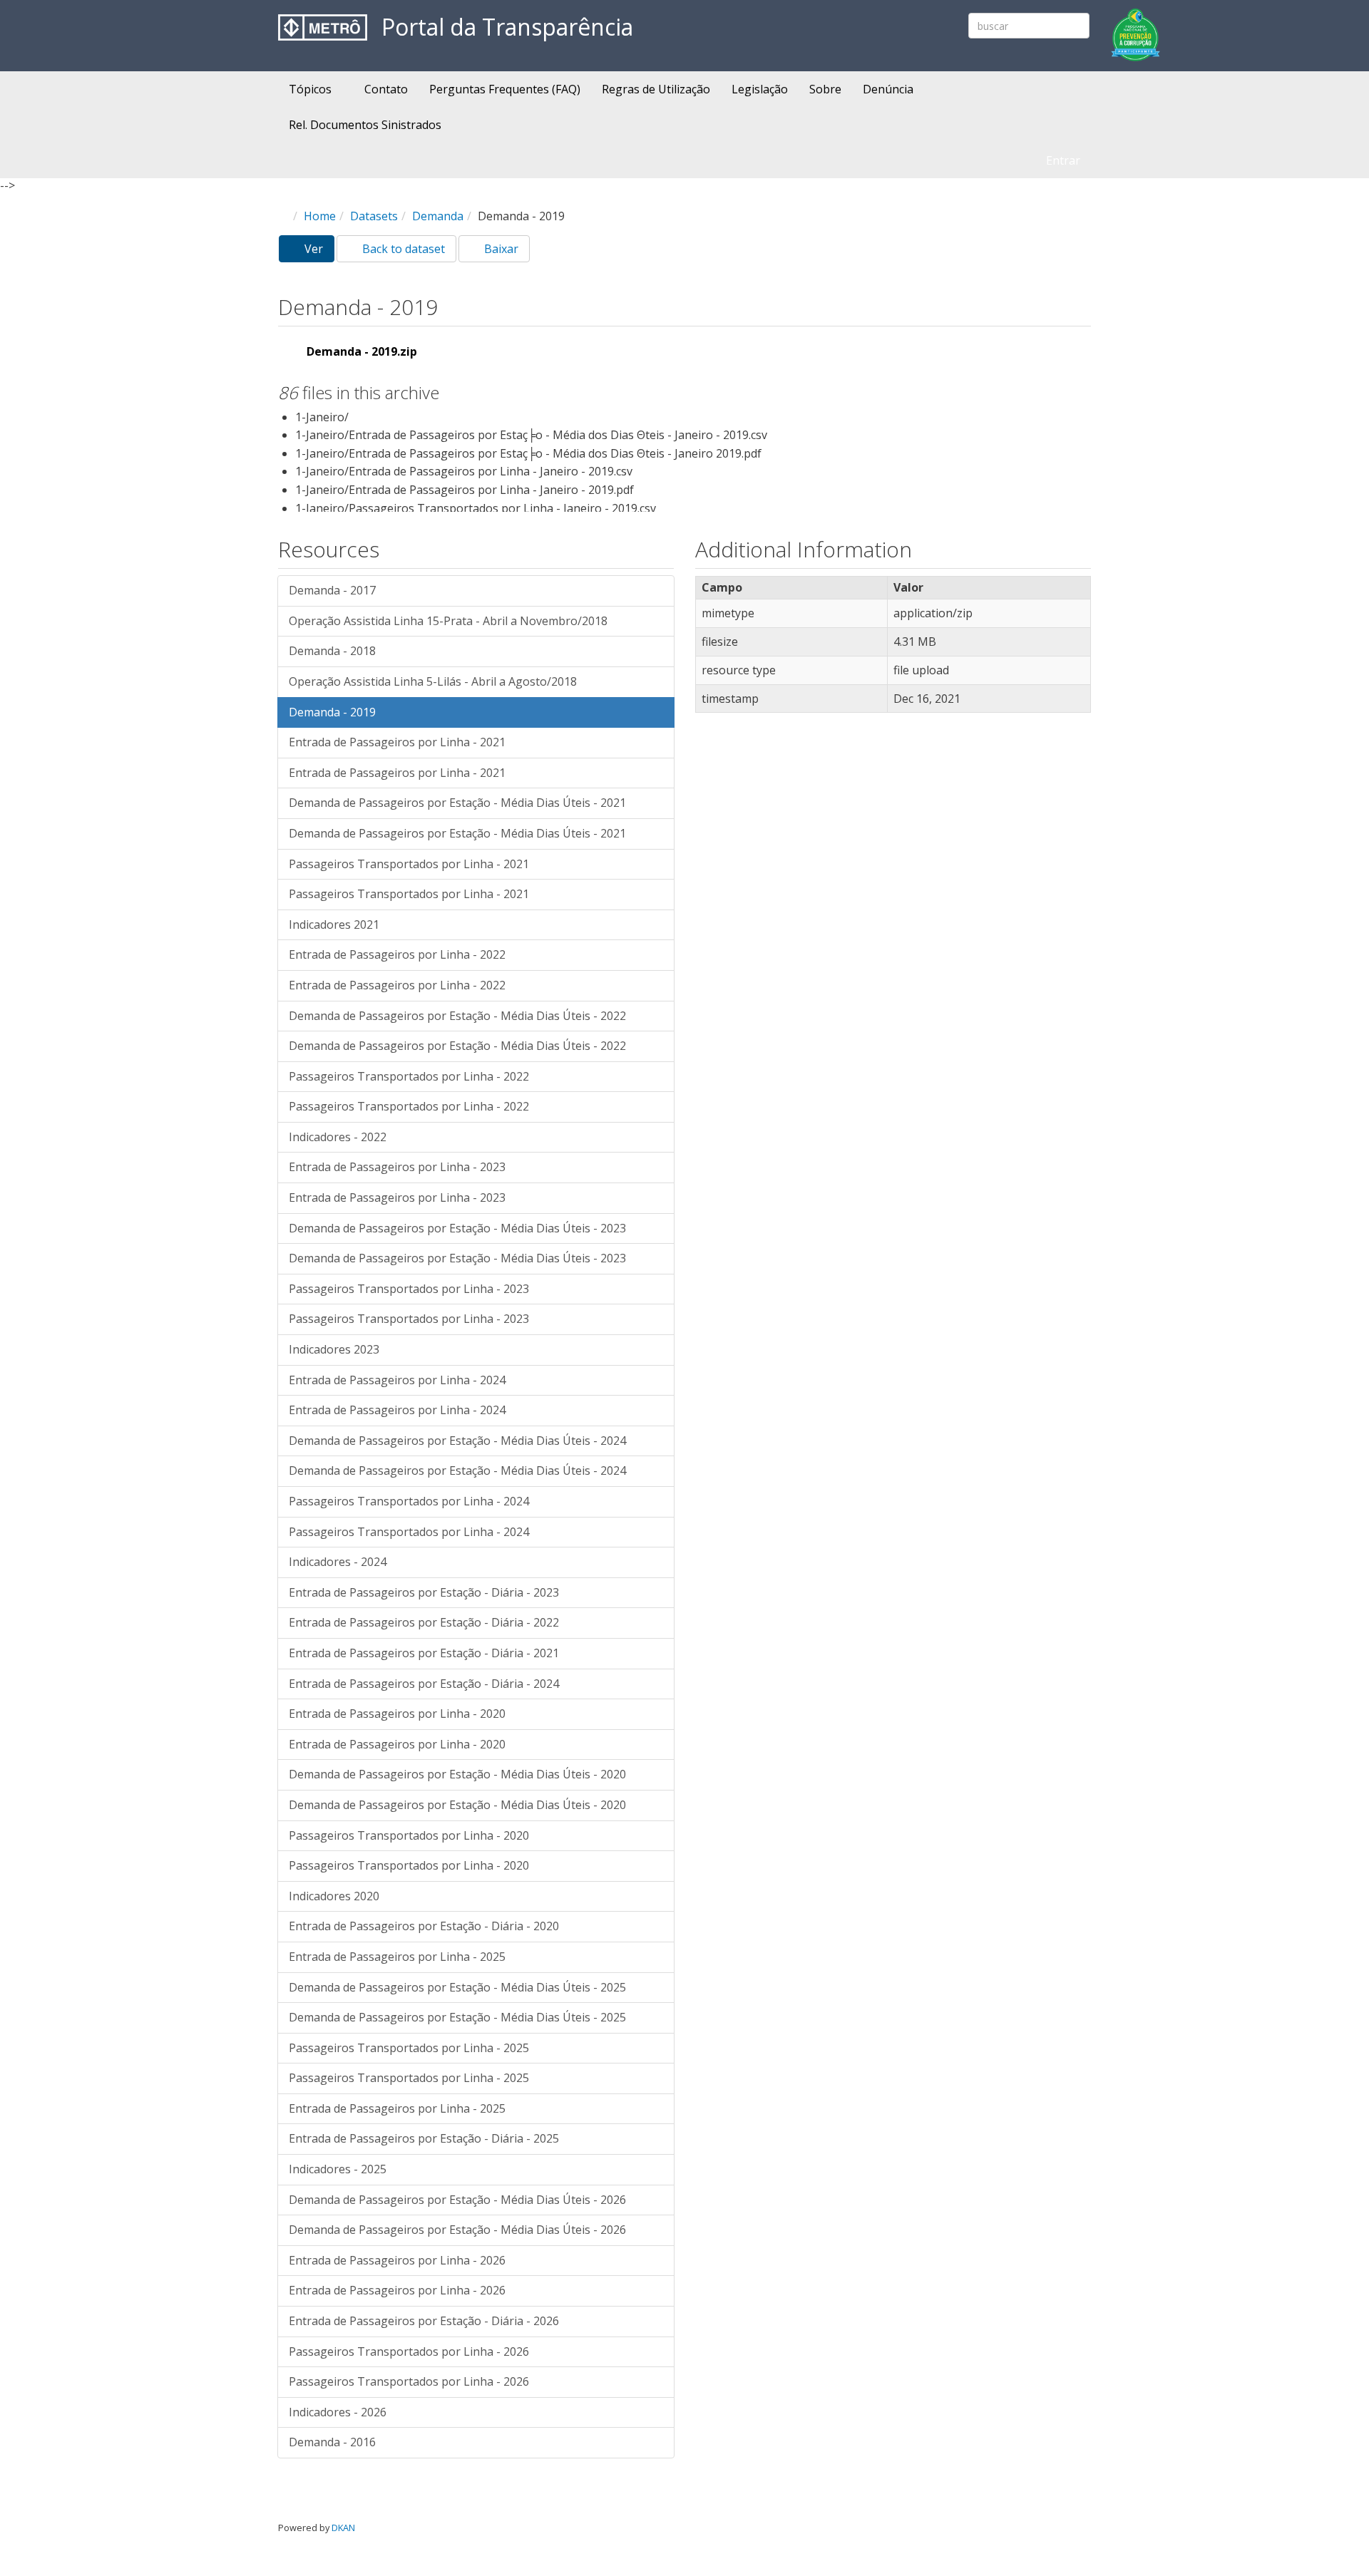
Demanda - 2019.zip (362, 351)
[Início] (323, 27)
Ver (318, 252)
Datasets (374, 216)
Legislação (760, 89)
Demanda (438, 216)
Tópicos (312, 89)
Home (320, 216)
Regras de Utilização (656, 89)
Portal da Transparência (507, 27)
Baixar (500, 249)
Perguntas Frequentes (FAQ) (505, 89)
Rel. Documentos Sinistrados (365, 125)
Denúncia (888, 89)
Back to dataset (402, 249)
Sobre (825, 89)
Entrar (1063, 160)
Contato (386, 89)
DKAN (343, 2528)
